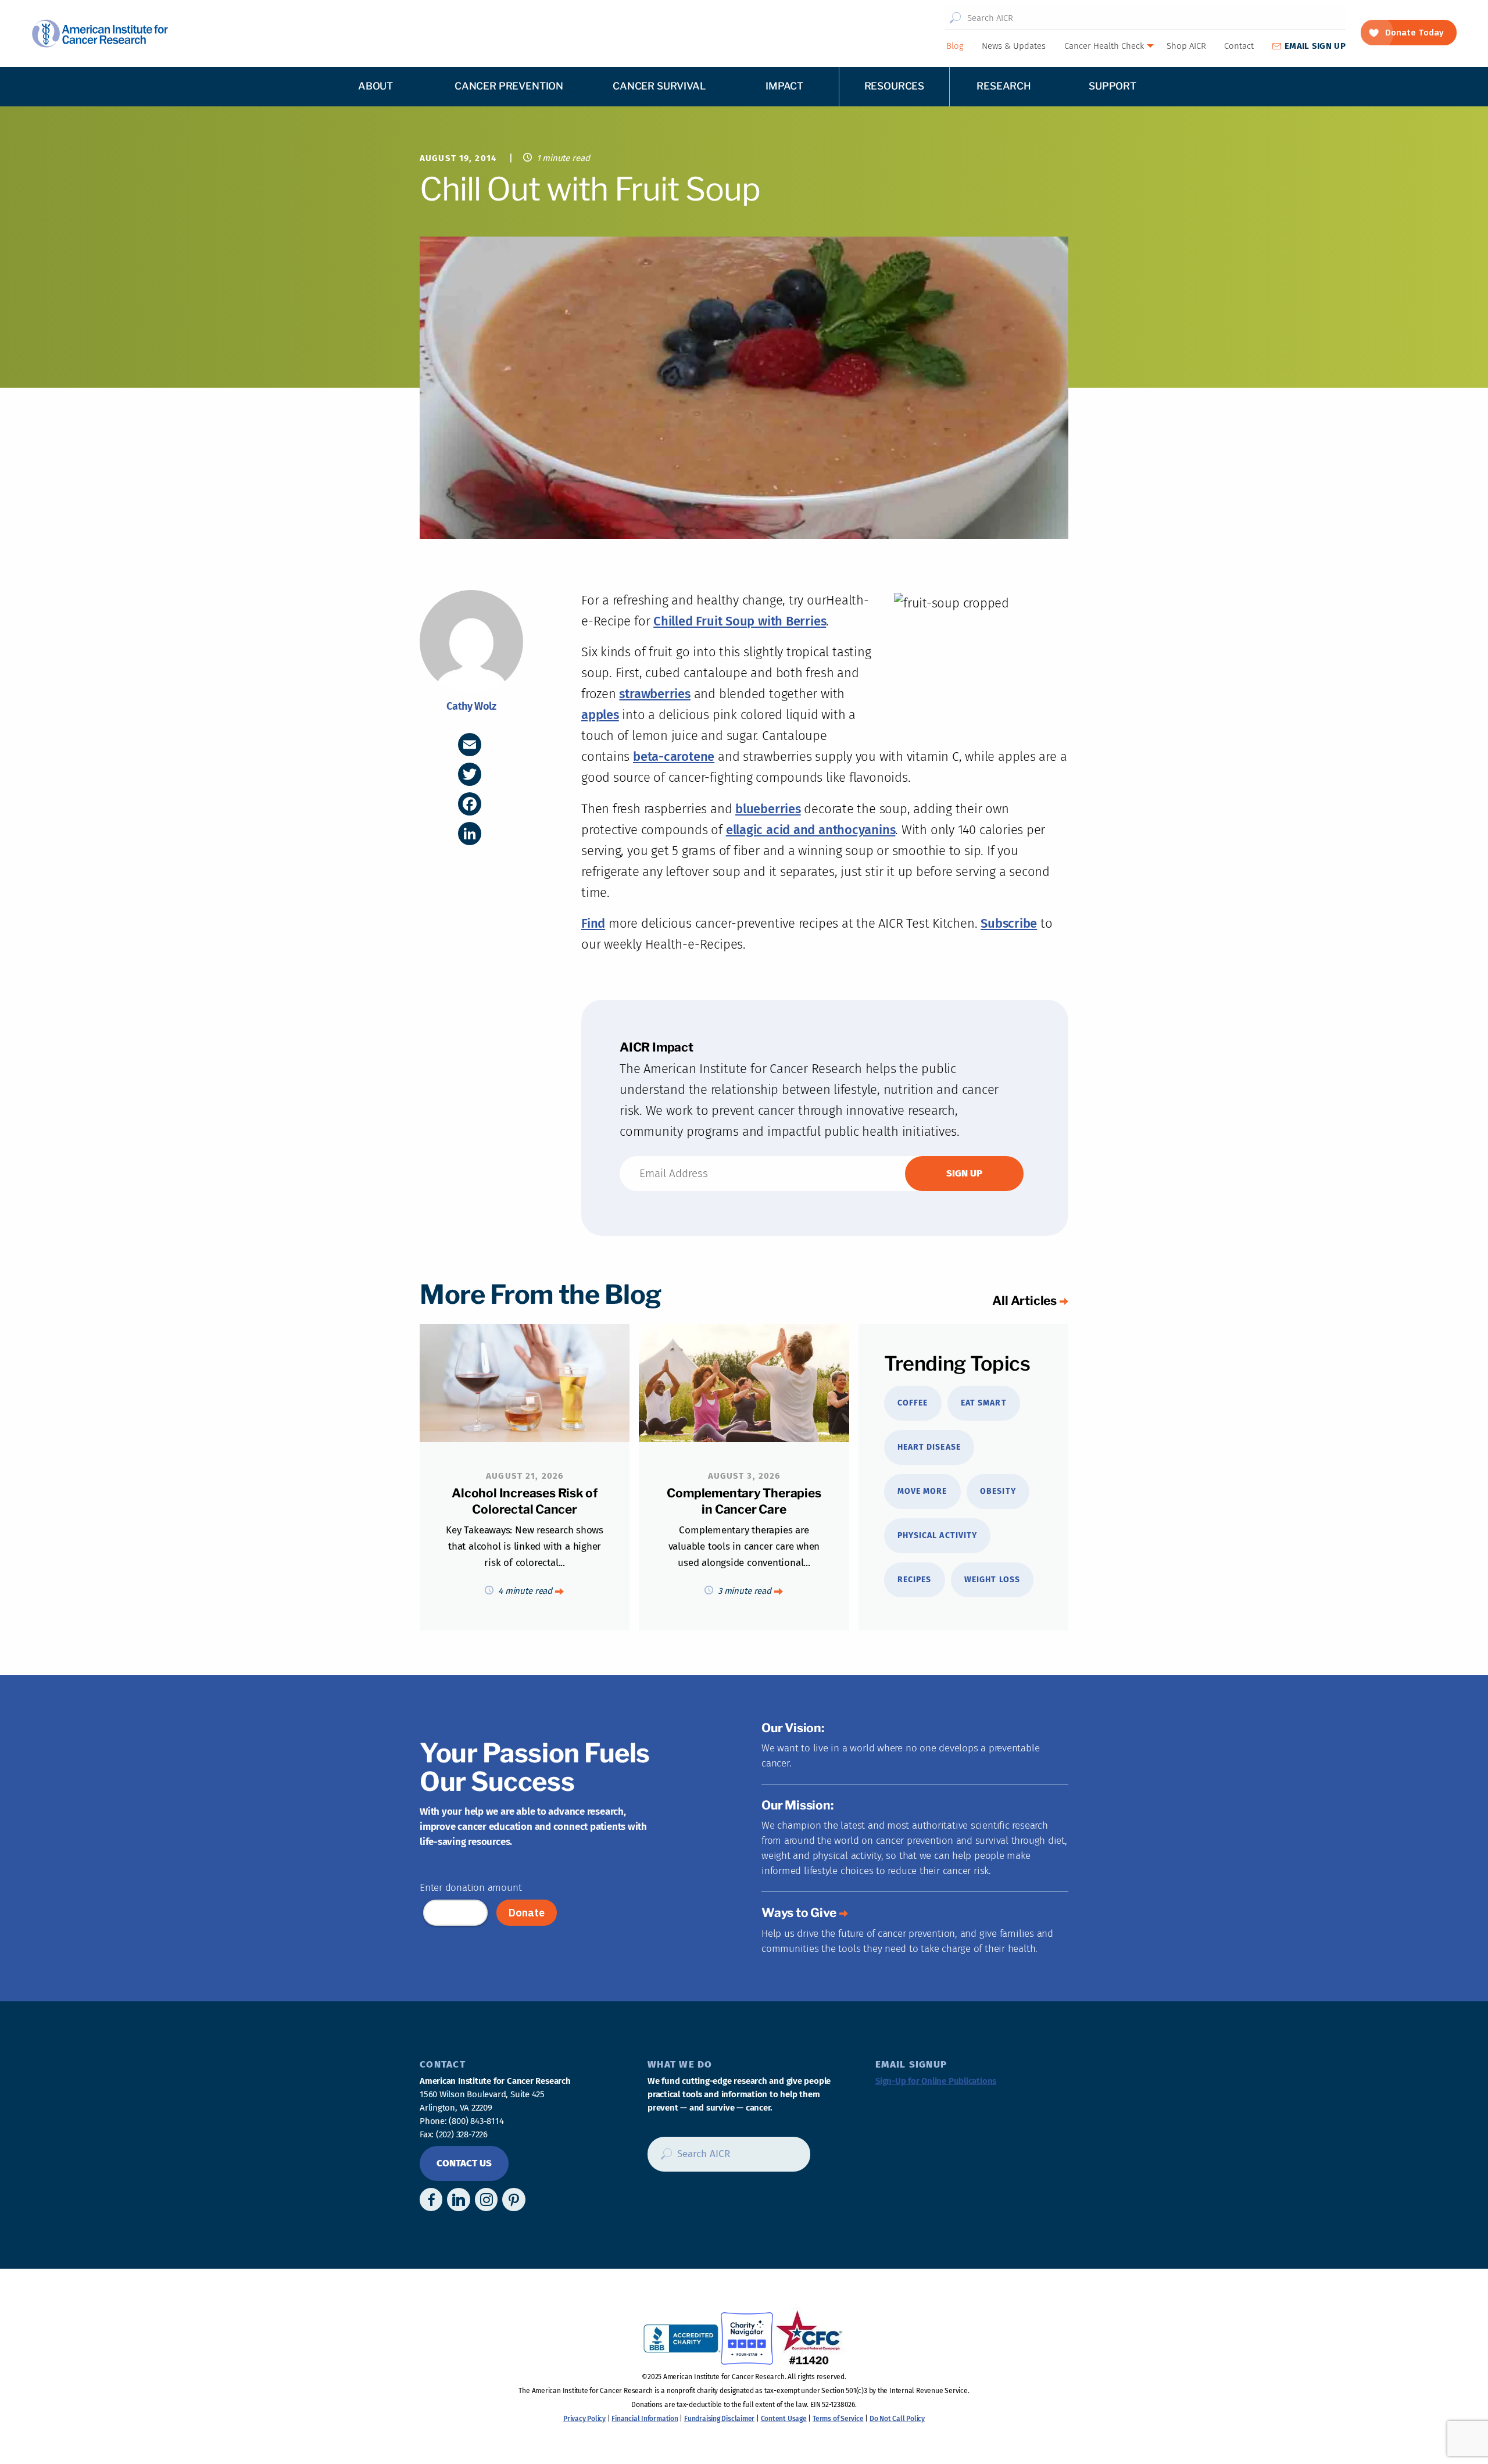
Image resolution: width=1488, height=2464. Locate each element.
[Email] (470, 745)
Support (1113, 86)
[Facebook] (470, 804)
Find (593, 923)
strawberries (654, 694)
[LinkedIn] (470, 834)
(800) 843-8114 (476, 2121)
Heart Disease (929, 1447)
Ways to (799, 1913)
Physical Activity (937, 1535)
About (375, 86)
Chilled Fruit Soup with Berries (740, 621)
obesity (998, 1491)
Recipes (914, 1580)
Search (955, 18)
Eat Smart (983, 1403)
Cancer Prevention (509, 86)
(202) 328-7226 (462, 2134)
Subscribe (1009, 923)
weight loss (992, 1580)
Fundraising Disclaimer (719, 2419)
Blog (955, 46)
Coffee (913, 1403)
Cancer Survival (659, 86)
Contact (1239, 46)
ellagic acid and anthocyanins (811, 830)
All (1024, 1301)
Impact (784, 86)
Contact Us (464, 2163)
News (1014, 46)
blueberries (768, 809)
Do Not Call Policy (897, 2419)
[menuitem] (954, 46)
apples (600, 715)
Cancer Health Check (1104, 46)
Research (1004, 86)
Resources (894, 86)
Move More (922, 1491)
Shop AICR (1186, 46)
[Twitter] (470, 774)
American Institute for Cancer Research (100, 33)
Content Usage (784, 2419)
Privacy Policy (584, 2419)
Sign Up (1315, 46)
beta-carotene (674, 757)
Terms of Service (838, 2419)
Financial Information (645, 2419)
